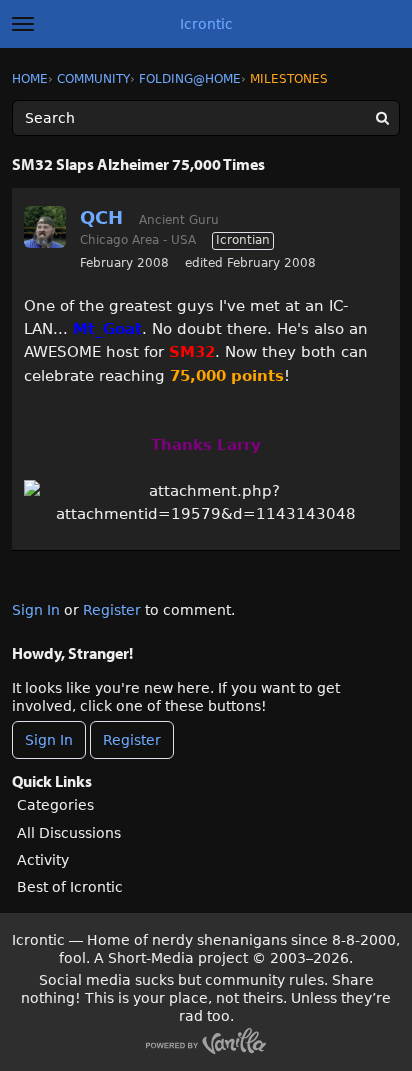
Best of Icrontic (70, 887)
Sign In (36, 610)
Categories (55, 805)
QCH (101, 217)
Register (112, 610)
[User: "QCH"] (45, 227)
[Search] (382, 118)
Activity (43, 860)
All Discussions (69, 833)
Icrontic (206, 24)
